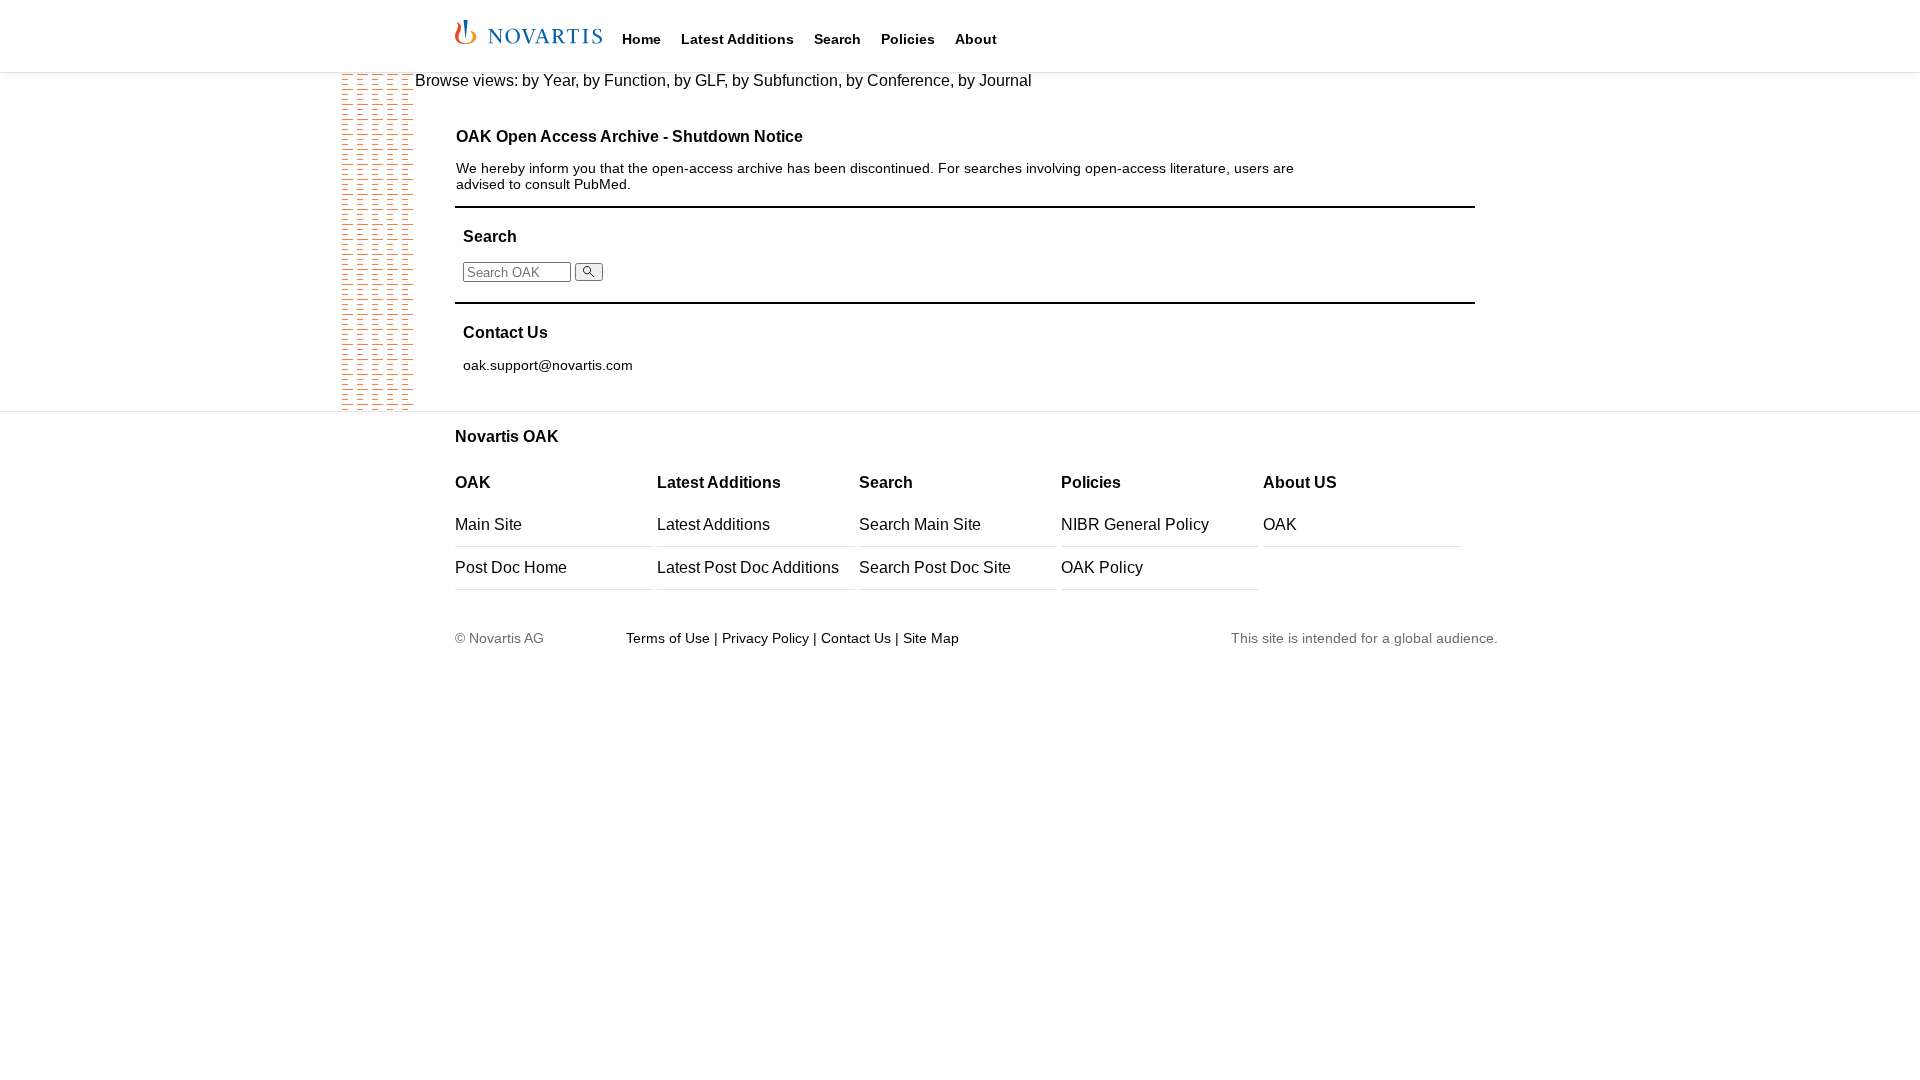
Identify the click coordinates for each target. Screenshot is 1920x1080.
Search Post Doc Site (935, 567)
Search (837, 39)
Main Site (488, 524)
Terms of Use (668, 638)
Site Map (931, 638)
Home (641, 39)
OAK (1280, 524)
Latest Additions (737, 39)
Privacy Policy (765, 638)
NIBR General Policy (1135, 524)
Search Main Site (920, 524)
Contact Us (856, 638)
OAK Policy (1102, 567)
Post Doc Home (511, 567)
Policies (908, 39)
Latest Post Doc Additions (748, 567)
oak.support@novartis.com (548, 365)
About (976, 39)
